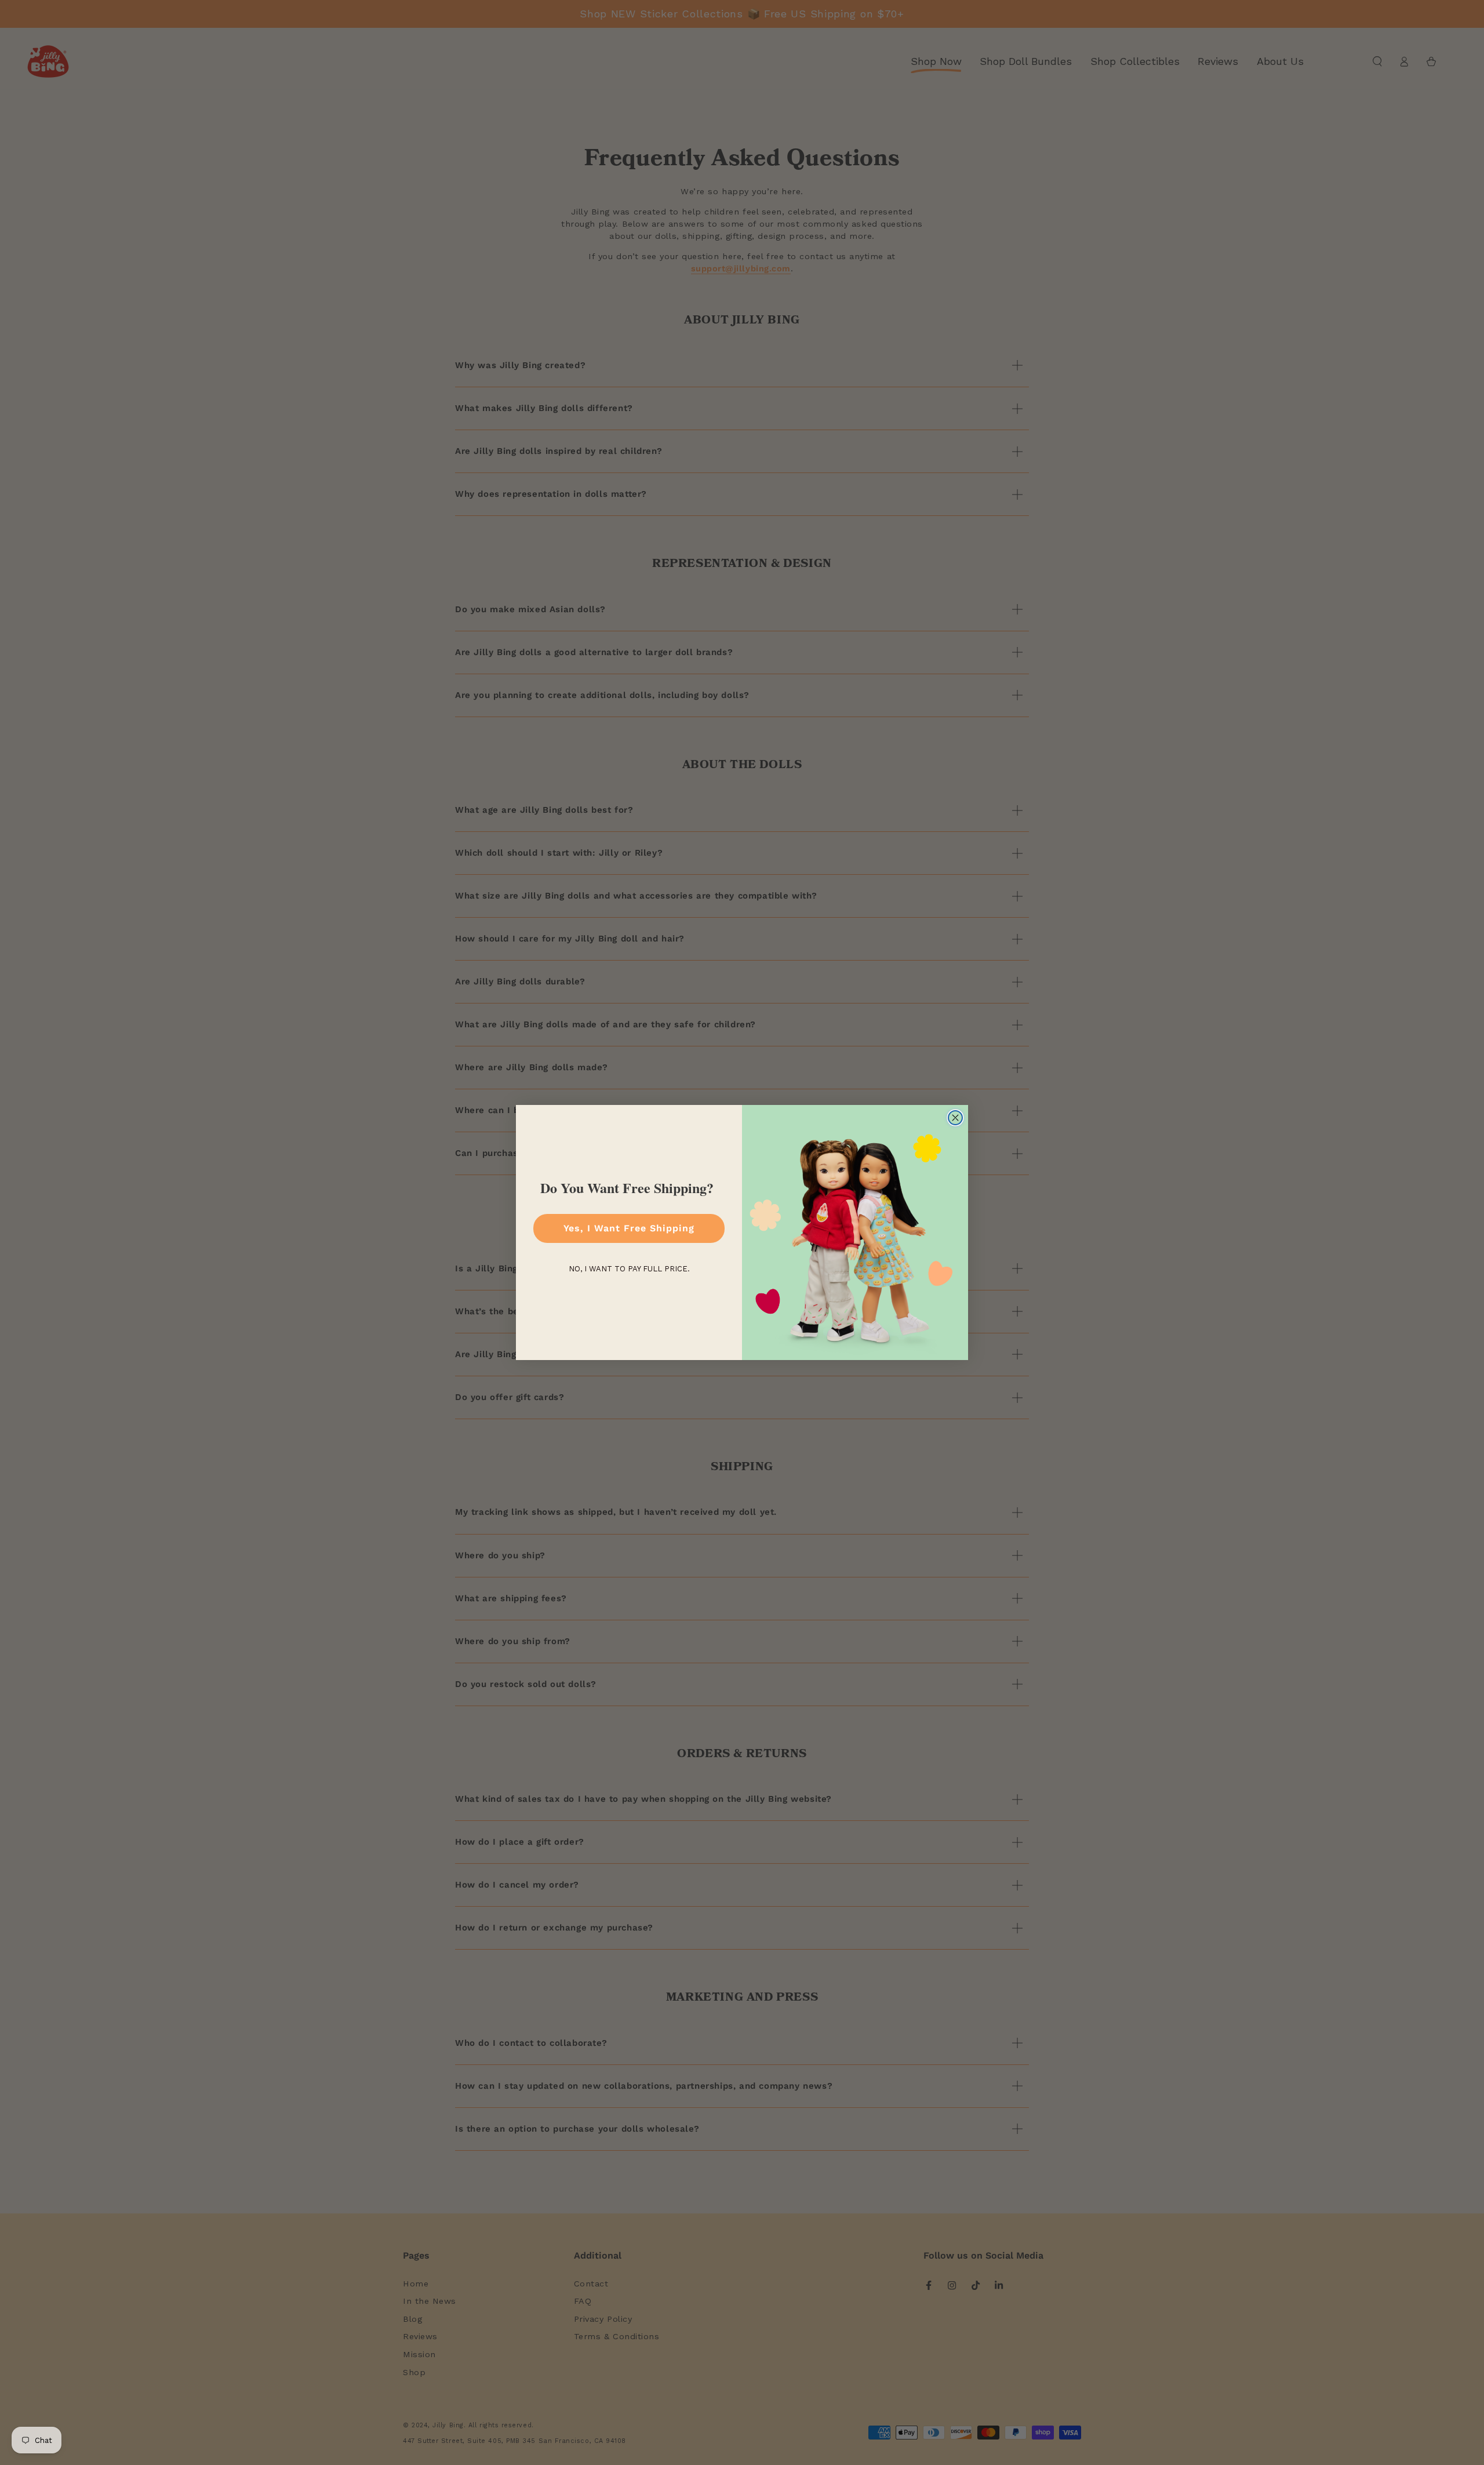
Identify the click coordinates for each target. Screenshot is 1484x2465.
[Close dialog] (955, 1118)
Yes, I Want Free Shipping (629, 1228)
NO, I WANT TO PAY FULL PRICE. (629, 1269)
